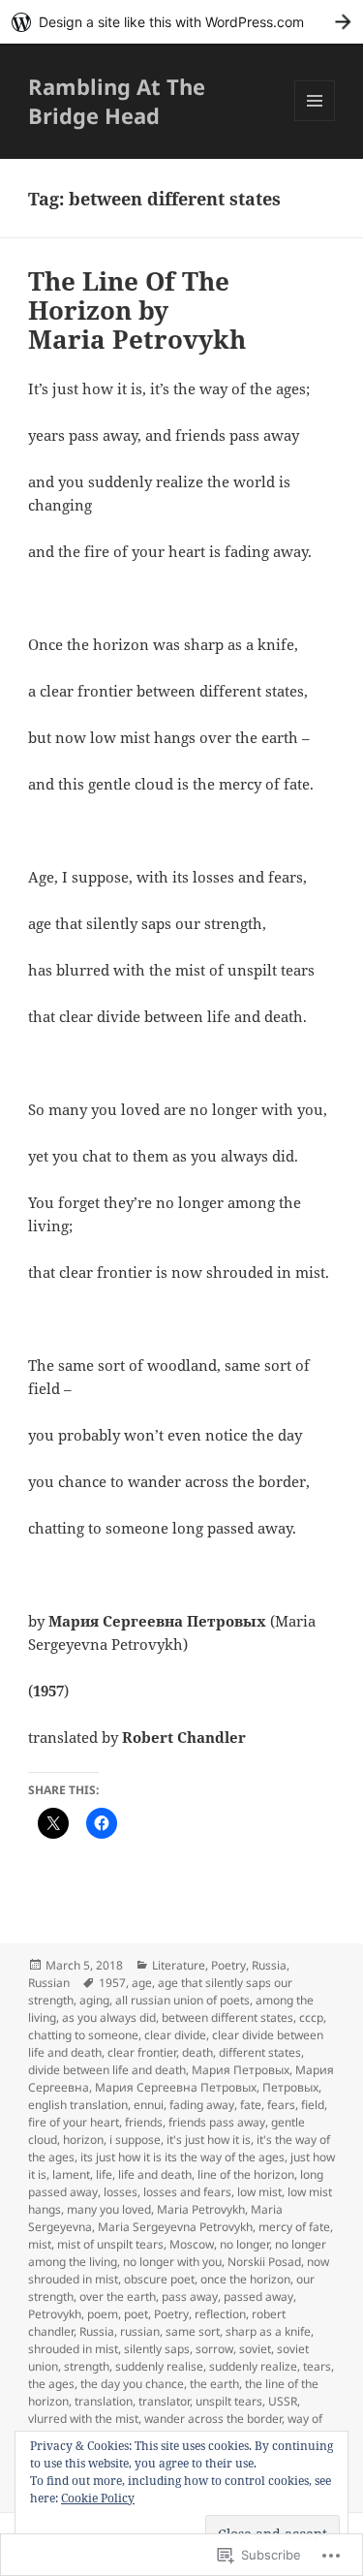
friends (144, 2122)
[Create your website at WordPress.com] (181, 22)
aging (94, 2000)
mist (40, 2244)
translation (104, 2401)
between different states (227, 2017)
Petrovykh (55, 2314)
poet (136, 2314)
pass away (190, 2297)
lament (71, 2174)
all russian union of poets (182, 2000)
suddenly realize (253, 2366)
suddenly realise (159, 2366)
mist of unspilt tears (110, 2244)
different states (260, 2052)
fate (251, 2105)
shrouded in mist (73, 2349)
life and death (155, 2174)
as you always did (109, 2017)
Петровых (290, 2087)
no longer (244, 2244)
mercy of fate (294, 2227)
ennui (149, 2105)
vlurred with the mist (83, 2419)
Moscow (192, 2244)
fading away (202, 2105)
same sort (193, 2331)
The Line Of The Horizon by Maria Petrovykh (137, 310)
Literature (179, 1965)
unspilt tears (229, 2401)
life (104, 2174)
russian (140, 2331)
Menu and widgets (315, 121)
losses (121, 2192)
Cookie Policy (98, 2498)
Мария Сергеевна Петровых (176, 2087)
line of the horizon (246, 2174)
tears (317, 2366)
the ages (51, 2384)
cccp (311, 2017)
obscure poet (159, 2279)
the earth (214, 2384)
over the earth (118, 2297)
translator (164, 2401)
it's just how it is (209, 2140)
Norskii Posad (264, 2262)
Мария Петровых (241, 2070)
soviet (255, 2349)
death (197, 2052)
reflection (220, 2314)
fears (281, 2105)
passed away (258, 2297)
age (142, 1983)
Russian (49, 1983)
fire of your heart (74, 2122)
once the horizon (245, 2279)
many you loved (109, 2209)
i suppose (135, 2140)
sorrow (214, 2349)
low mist (259, 2192)
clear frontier (142, 2052)
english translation (78, 2105)
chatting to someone (83, 2035)
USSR (283, 2401)
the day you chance (132, 2384)
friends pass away (217, 2122)
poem (103, 2314)
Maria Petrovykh (201, 2209)
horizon (83, 2140)
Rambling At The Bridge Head (117, 101)
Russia (269, 1965)
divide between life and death (107, 2070)
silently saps (157, 2349)
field (313, 2105)
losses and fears (187, 2192)
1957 (112, 1983)
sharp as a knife (268, 2331)
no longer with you (172, 2262)
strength (87, 2366)
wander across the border (213, 2419)
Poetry (228, 1965)
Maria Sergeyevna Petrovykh (175, 2227)
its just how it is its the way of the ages (182, 2157)
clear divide (175, 2035)
